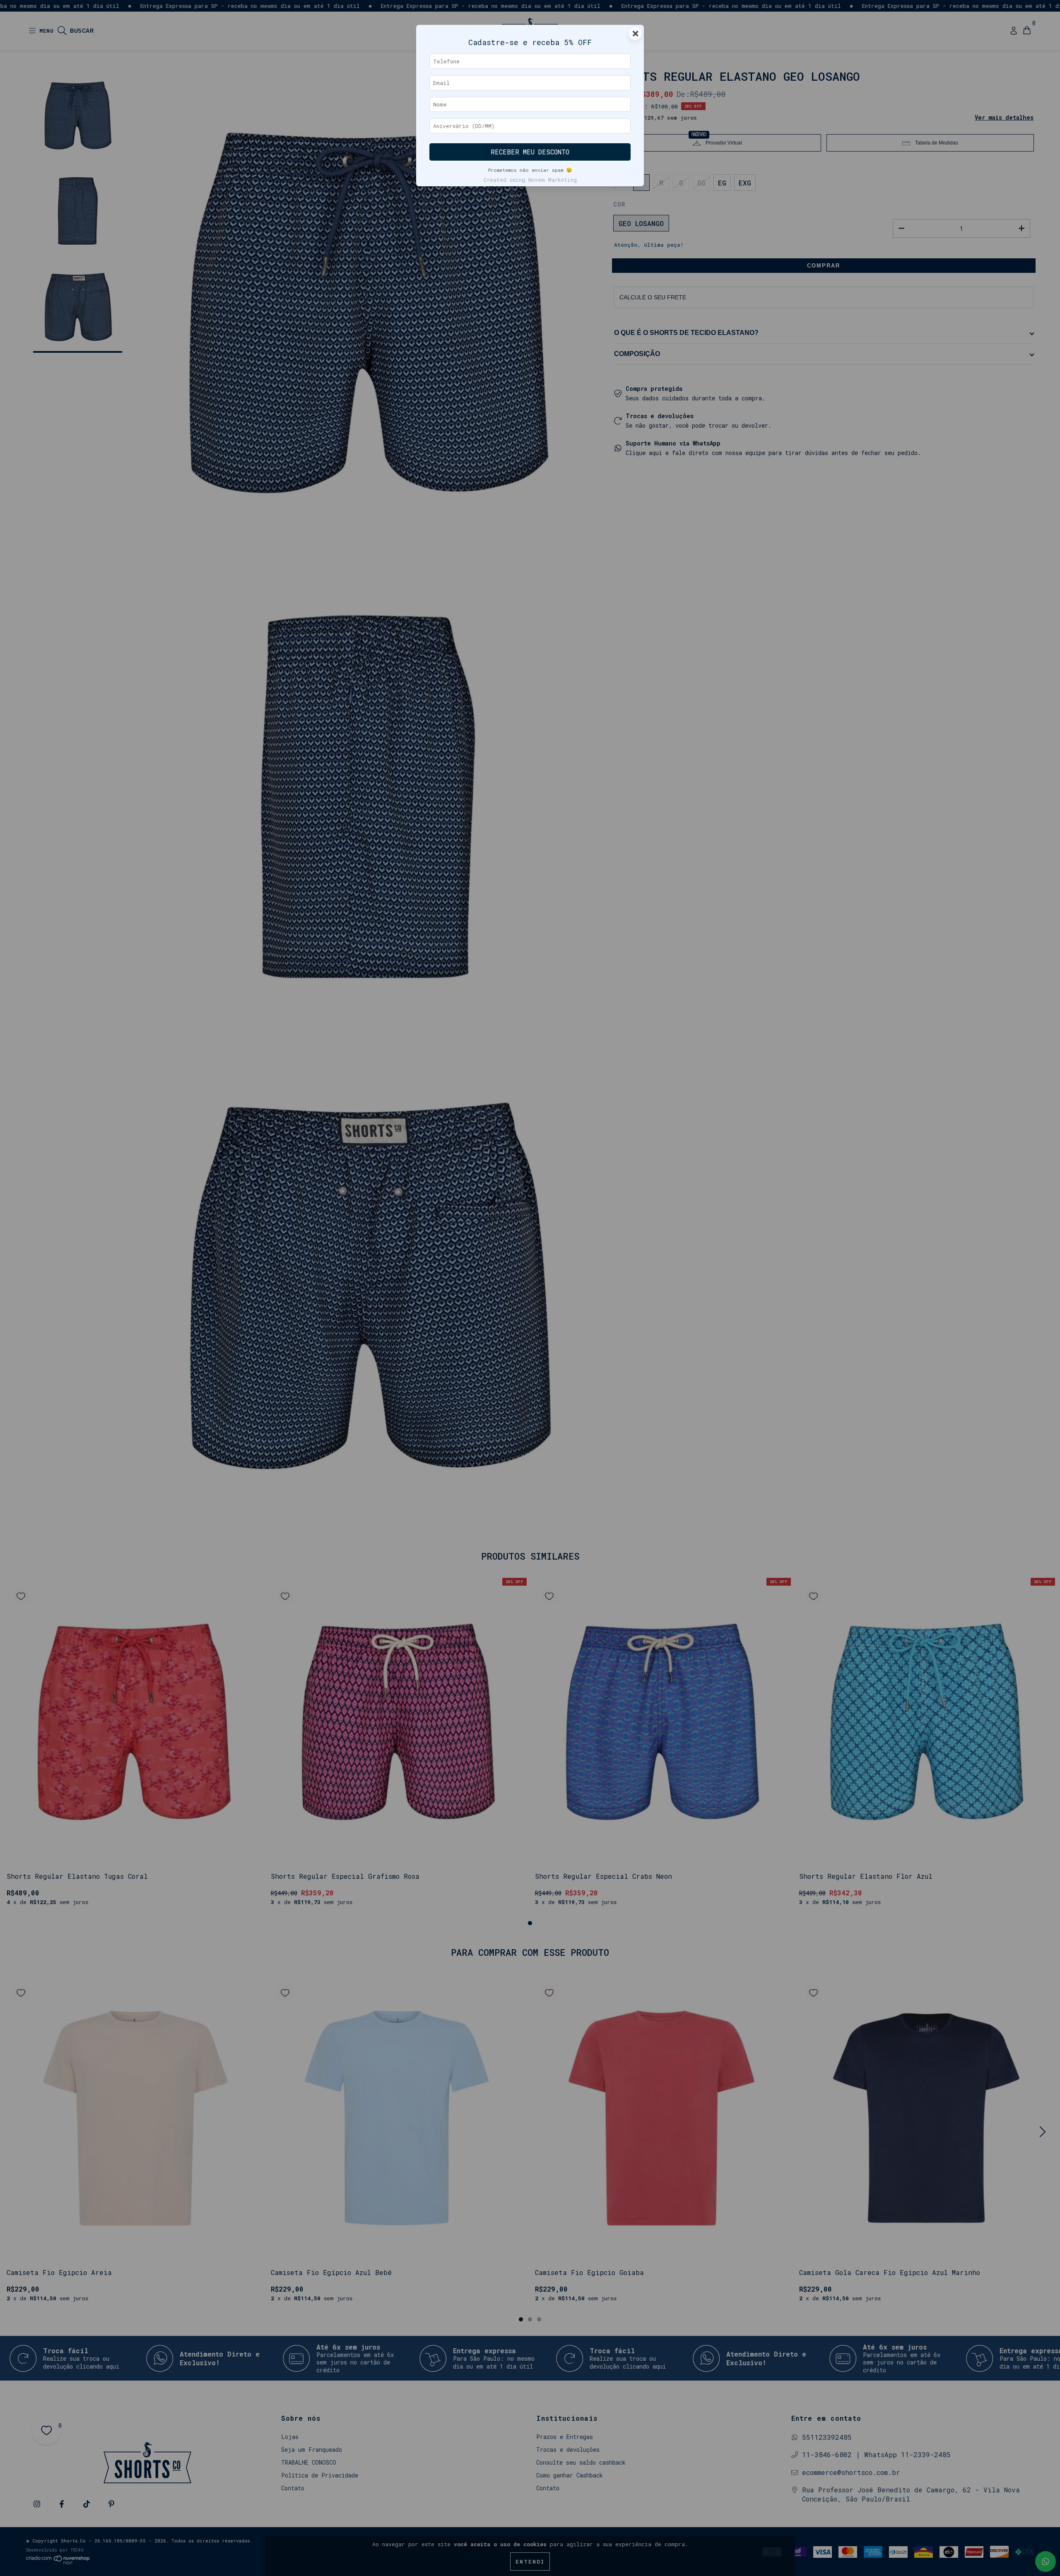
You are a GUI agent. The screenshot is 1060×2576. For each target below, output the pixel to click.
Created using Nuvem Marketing (530, 180)
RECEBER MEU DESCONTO (530, 152)
